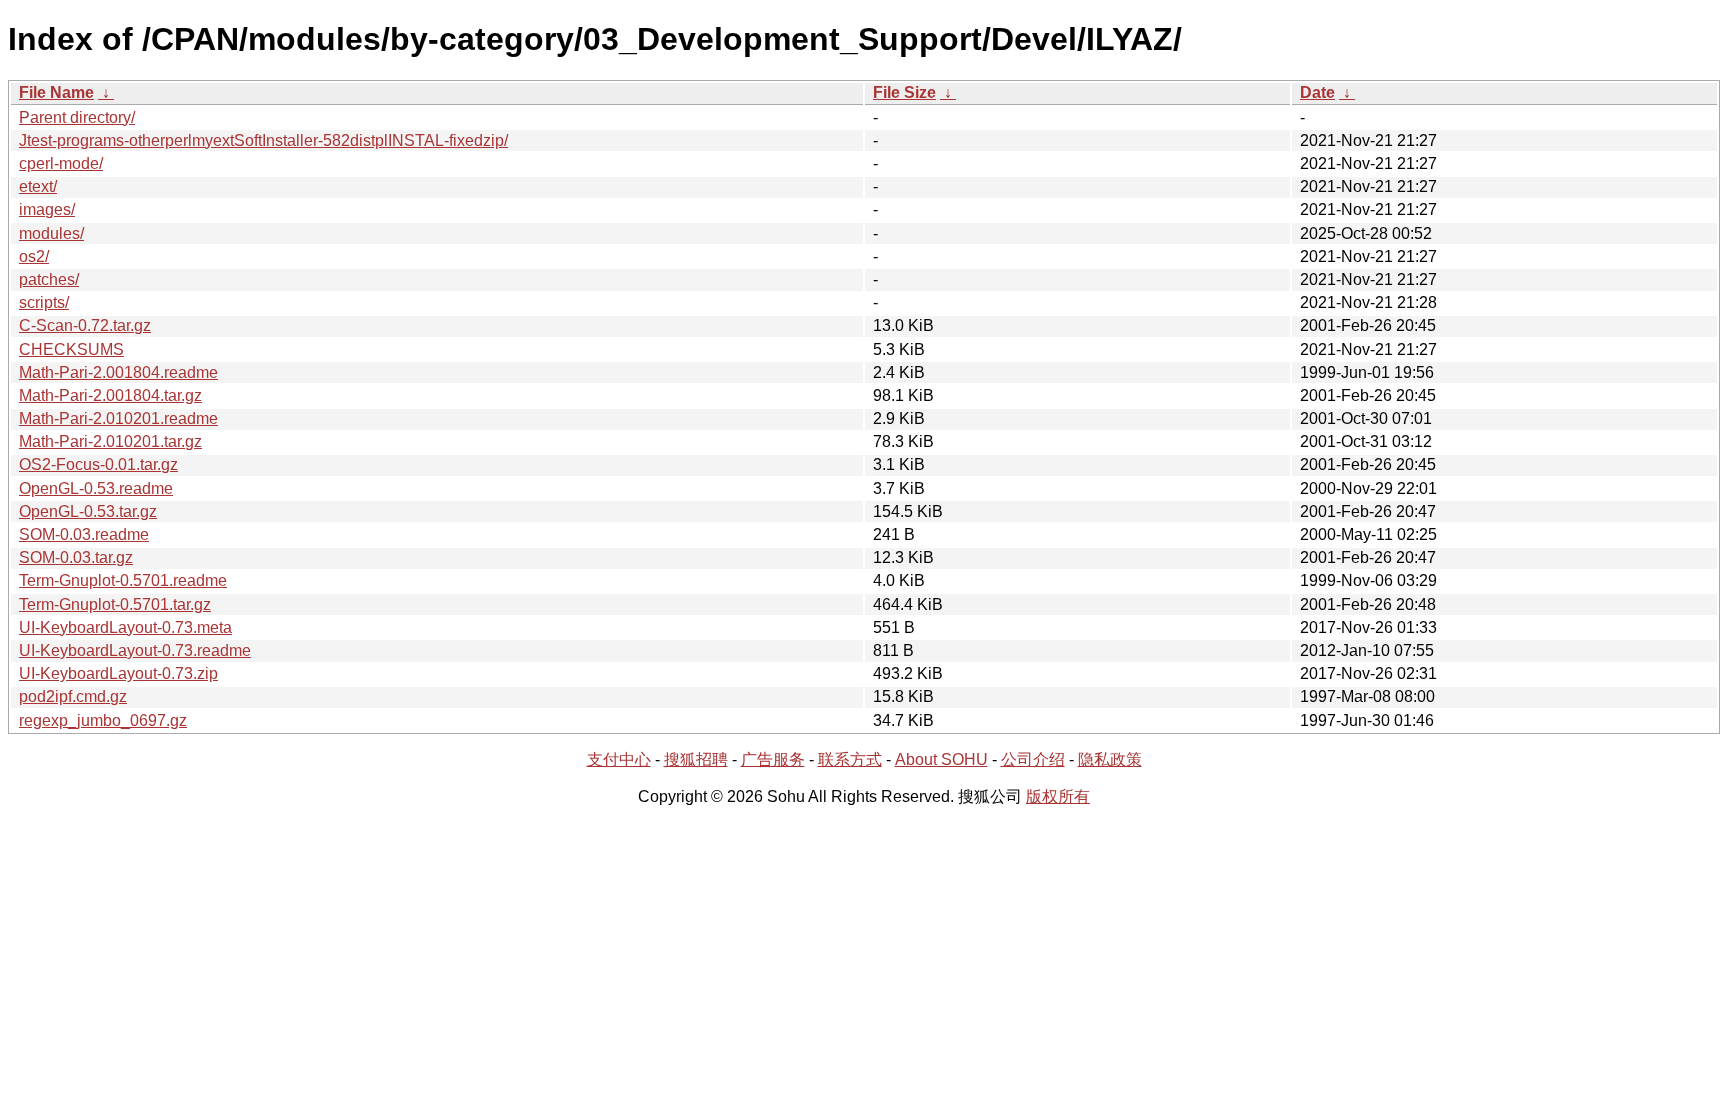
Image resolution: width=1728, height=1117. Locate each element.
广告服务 (773, 759)
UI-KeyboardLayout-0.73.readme (135, 650)
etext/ (38, 186)
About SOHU (941, 759)
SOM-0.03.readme (84, 534)
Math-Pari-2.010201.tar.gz (110, 441)
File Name (56, 92)
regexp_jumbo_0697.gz (103, 720)
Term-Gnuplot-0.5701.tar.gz (115, 604)
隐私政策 (1110, 759)
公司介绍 (1033, 759)
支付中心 (619, 759)
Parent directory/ (77, 117)
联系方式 (850, 759)
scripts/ (44, 302)
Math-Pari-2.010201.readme (118, 418)
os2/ (34, 256)
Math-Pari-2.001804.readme (118, 372)
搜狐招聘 (696, 759)
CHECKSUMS (71, 349)
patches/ (49, 279)
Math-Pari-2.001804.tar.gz (110, 395)
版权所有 (1058, 796)
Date (1317, 92)
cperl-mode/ (61, 163)
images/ (47, 209)
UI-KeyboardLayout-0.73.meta (125, 627)
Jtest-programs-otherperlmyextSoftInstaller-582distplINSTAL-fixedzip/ (263, 140)
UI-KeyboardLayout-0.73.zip (118, 673)
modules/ (51, 233)
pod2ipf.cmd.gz (73, 696)
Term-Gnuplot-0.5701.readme (123, 580)
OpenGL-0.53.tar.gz (88, 511)
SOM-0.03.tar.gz (76, 557)
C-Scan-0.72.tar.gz (85, 325)
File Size (904, 92)
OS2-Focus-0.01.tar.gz (98, 464)
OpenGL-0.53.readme (96, 488)
